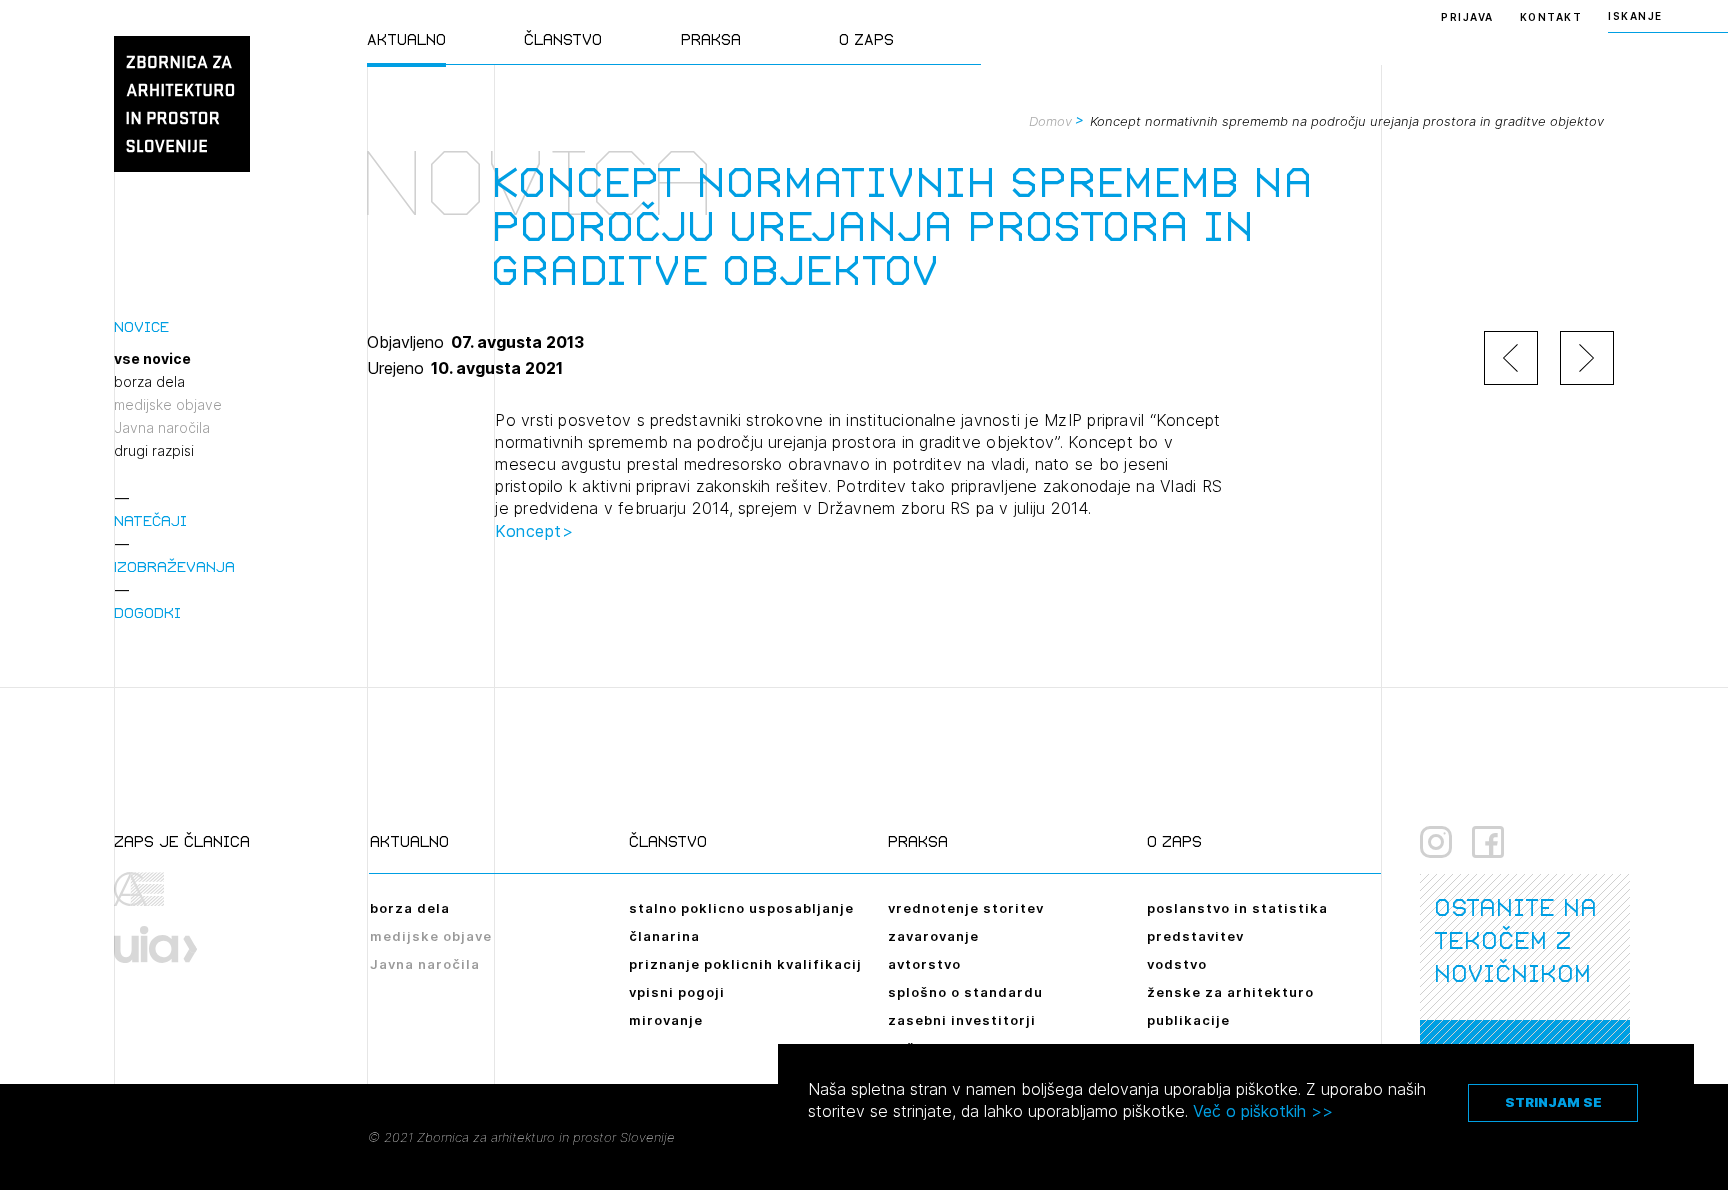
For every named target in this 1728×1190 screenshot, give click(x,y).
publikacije (1188, 1020)
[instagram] (1436, 842)
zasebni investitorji (962, 1020)
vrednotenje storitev (966, 908)
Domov (1050, 121)
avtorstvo (924, 964)
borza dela (149, 382)
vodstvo (1177, 964)
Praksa (711, 39)
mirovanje (666, 1020)
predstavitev (1195, 936)
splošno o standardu (965, 992)
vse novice (152, 359)
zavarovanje (933, 936)
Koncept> (534, 531)
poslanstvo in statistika (1237, 908)
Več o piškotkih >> (1263, 1111)
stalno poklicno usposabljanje (741, 908)
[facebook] (1488, 842)
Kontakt (1551, 17)
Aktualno (406, 39)
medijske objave (168, 405)
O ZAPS (866, 39)
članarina (664, 936)
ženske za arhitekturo (1230, 992)
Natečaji (150, 520)
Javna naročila (162, 428)
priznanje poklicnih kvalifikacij (745, 964)
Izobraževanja (174, 566)
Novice (141, 326)
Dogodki (147, 612)
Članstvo (563, 39)
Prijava (1467, 17)
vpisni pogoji (677, 992)
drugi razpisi (154, 451)
